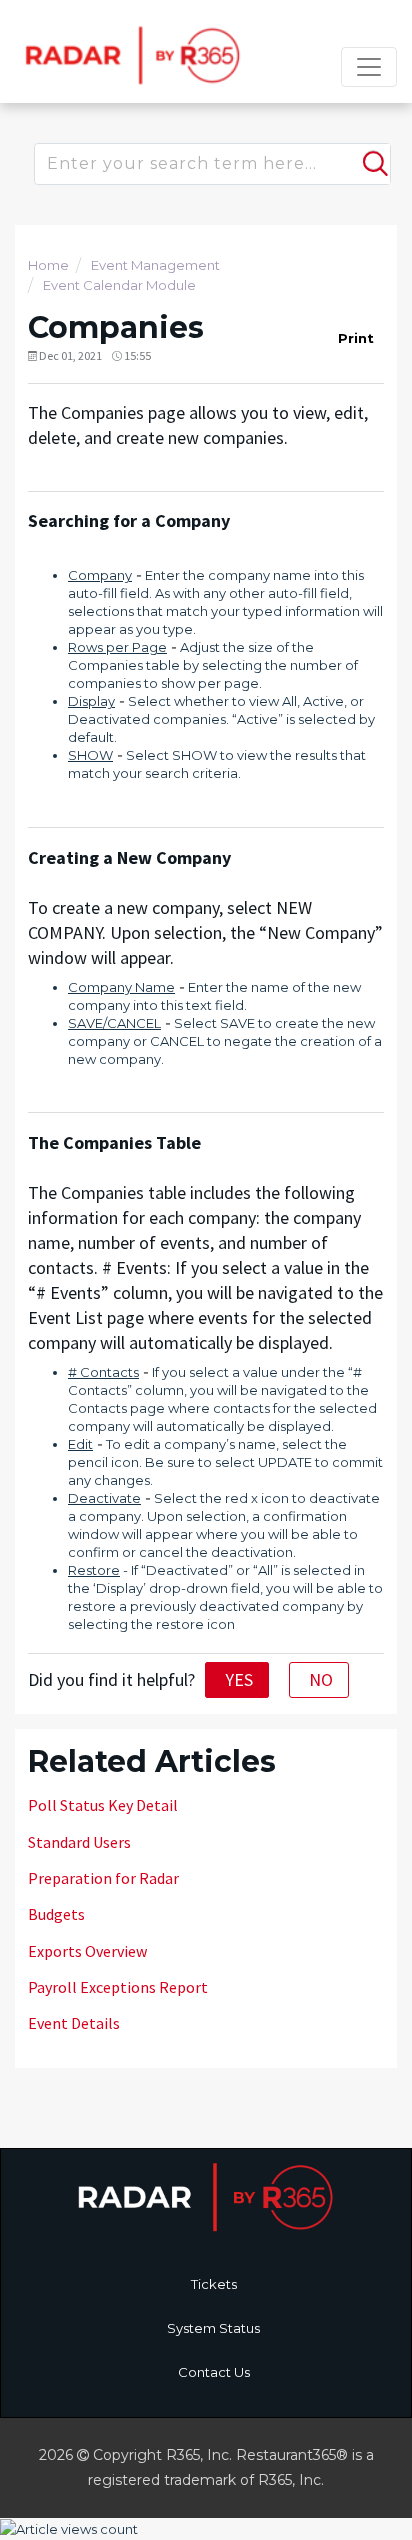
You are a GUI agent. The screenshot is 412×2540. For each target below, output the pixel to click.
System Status (213, 2328)
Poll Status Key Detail (103, 1805)
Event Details (74, 2023)
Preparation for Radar (103, 1878)
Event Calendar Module (119, 285)
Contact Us (214, 2372)
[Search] (373, 155)
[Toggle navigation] (369, 67)
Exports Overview (87, 1951)
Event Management (155, 265)
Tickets (214, 2284)
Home (48, 265)
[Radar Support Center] (129, 54)
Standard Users (79, 1842)
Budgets (56, 1914)
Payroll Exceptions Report (118, 1987)
